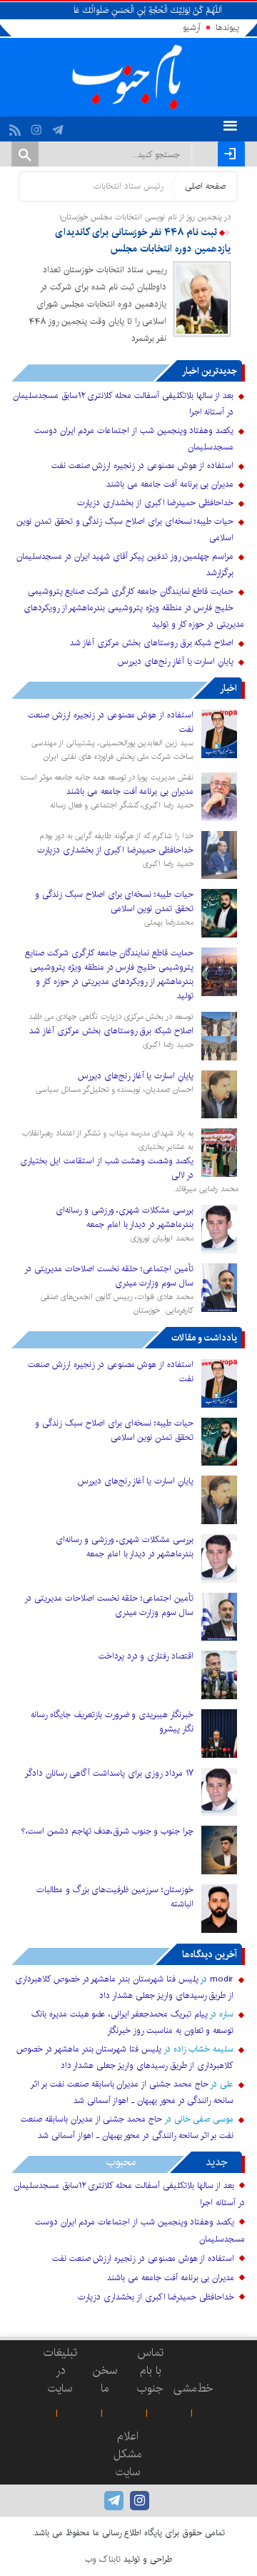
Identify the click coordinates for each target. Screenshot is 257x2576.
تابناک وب (103, 2559)
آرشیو (192, 28)
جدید (217, 2162)
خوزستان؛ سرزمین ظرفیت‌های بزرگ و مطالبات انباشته (115, 1897)
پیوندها (227, 28)
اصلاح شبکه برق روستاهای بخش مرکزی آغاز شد (152, 643)
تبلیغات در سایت (60, 2371)
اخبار (228, 688)
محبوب (121, 2162)
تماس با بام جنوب (150, 2371)
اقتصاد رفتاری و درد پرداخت (146, 1656)
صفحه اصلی (205, 186)
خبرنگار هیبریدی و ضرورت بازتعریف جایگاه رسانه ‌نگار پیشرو (112, 1722)
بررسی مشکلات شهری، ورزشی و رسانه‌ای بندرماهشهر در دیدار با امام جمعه (125, 1217)
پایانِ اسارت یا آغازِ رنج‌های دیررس (176, 661)
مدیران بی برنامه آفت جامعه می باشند (170, 484)
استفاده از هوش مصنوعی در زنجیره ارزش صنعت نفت (142, 466)
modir (222, 1979)
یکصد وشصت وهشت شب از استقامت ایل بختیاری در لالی (107, 1168)
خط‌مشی (193, 2388)
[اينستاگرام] (38, 126)
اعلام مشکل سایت (128, 2454)
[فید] (17, 126)
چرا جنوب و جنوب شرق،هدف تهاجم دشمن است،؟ (107, 1831)
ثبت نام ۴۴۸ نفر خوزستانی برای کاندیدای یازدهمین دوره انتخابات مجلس (143, 241)
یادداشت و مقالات (204, 1338)
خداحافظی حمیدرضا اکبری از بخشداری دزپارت (155, 503)
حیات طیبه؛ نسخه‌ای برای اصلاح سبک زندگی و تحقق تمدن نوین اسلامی (114, 901)
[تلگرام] (60, 126)
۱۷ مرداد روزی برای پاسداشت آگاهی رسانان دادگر (109, 1773)
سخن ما (105, 2379)
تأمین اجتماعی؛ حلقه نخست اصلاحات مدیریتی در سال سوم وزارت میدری (109, 1276)
